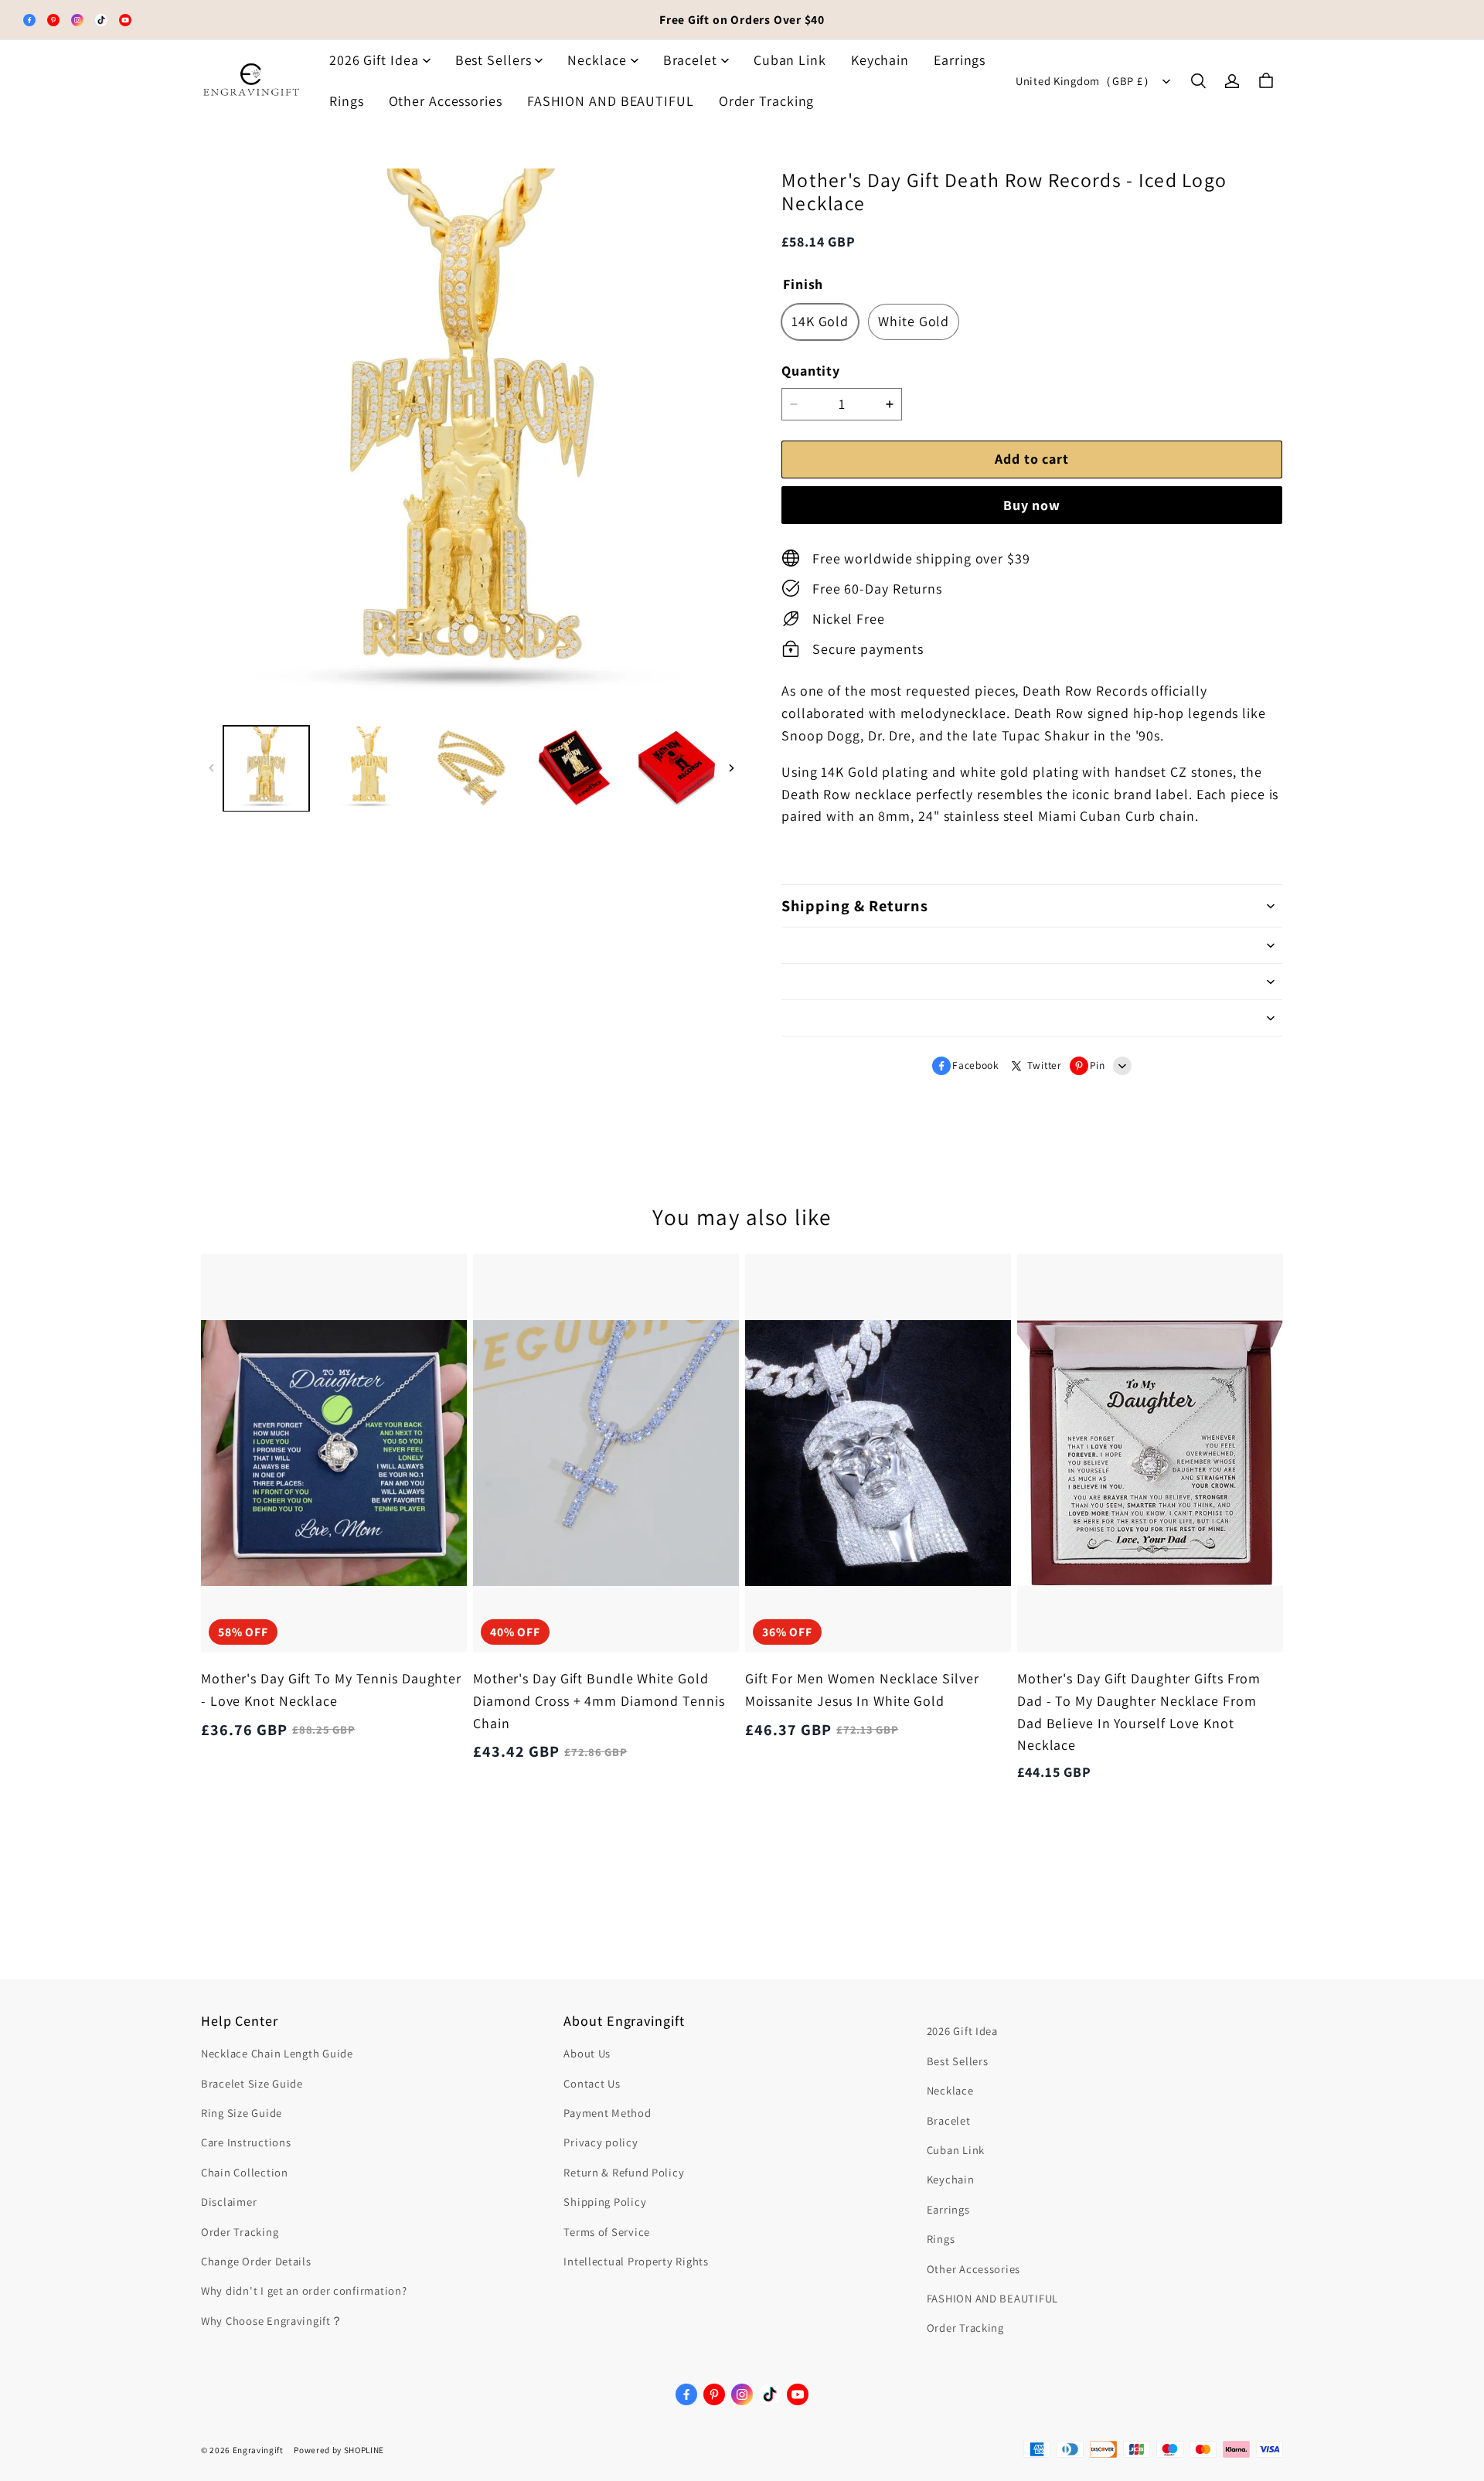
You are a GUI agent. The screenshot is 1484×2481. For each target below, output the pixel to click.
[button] (1198, 81)
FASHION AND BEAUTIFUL (611, 101)
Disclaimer (229, 2202)
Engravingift (258, 2450)
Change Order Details (256, 2261)
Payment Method (607, 2113)
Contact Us (592, 2083)
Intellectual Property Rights (636, 2261)
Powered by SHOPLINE (339, 2450)
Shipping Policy (605, 2202)
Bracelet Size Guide (252, 2083)
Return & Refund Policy (624, 2172)
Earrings (960, 60)
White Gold (914, 321)
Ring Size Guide (242, 2113)
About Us (587, 2053)
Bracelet (690, 60)
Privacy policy (601, 2142)
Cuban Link (790, 60)
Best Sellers (494, 60)
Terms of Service (607, 2232)
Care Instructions (246, 2142)
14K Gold (820, 321)
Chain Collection (245, 2172)
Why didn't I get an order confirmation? (304, 2290)
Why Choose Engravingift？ (272, 2321)
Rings (347, 101)
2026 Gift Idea (374, 60)
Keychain (880, 60)
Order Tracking (767, 101)
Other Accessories (446, 101)
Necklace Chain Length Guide (277, 2053)
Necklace (597, 60)
